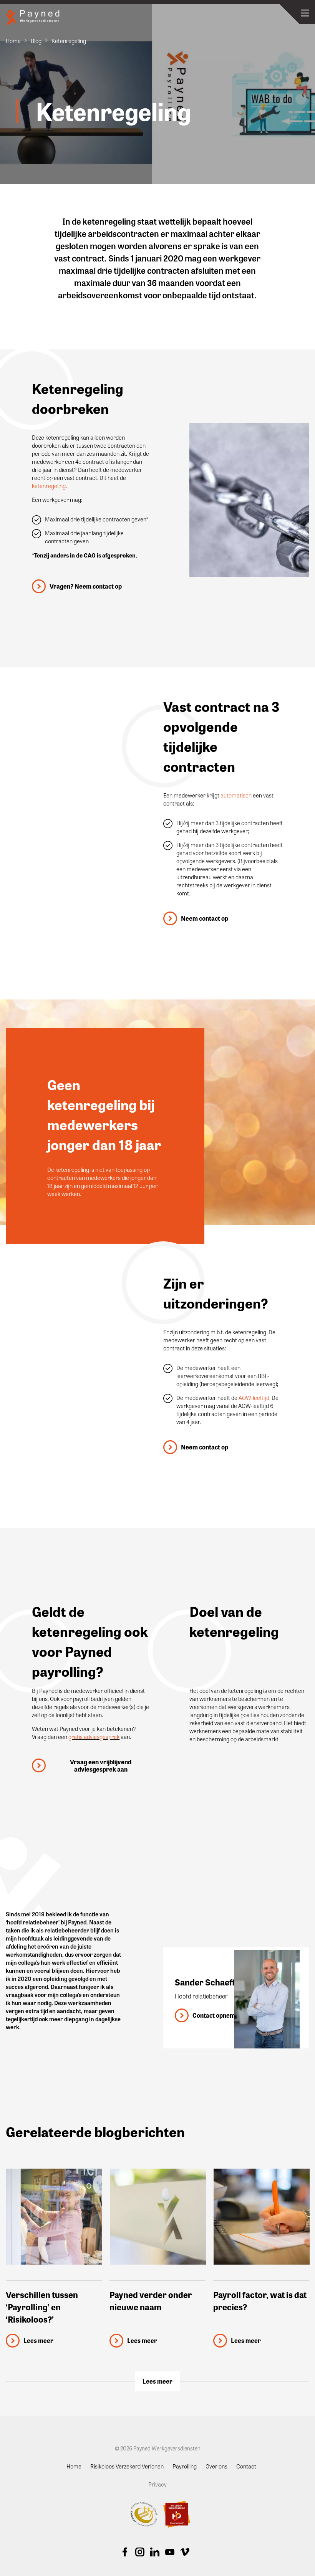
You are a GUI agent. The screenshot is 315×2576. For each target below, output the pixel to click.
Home (13, 41)
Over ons (216, 2466)
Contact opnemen (217, 2015)
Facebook (125, 2552)
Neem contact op (205, 918)
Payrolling (185, 2466)
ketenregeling (49, 486)
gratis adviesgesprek (94, 1737)
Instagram (140, 2552)
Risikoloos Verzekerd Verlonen (127, 2466)
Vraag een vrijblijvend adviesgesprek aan (101, 1765)
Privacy (157, 2484)
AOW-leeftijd (254, 1398)
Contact (246, 2466)
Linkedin (155, 2552)
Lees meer (157, 2381)
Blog (36, 41)
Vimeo (185, 2552)
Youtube (170, 2552)
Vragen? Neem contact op (86, 586)
